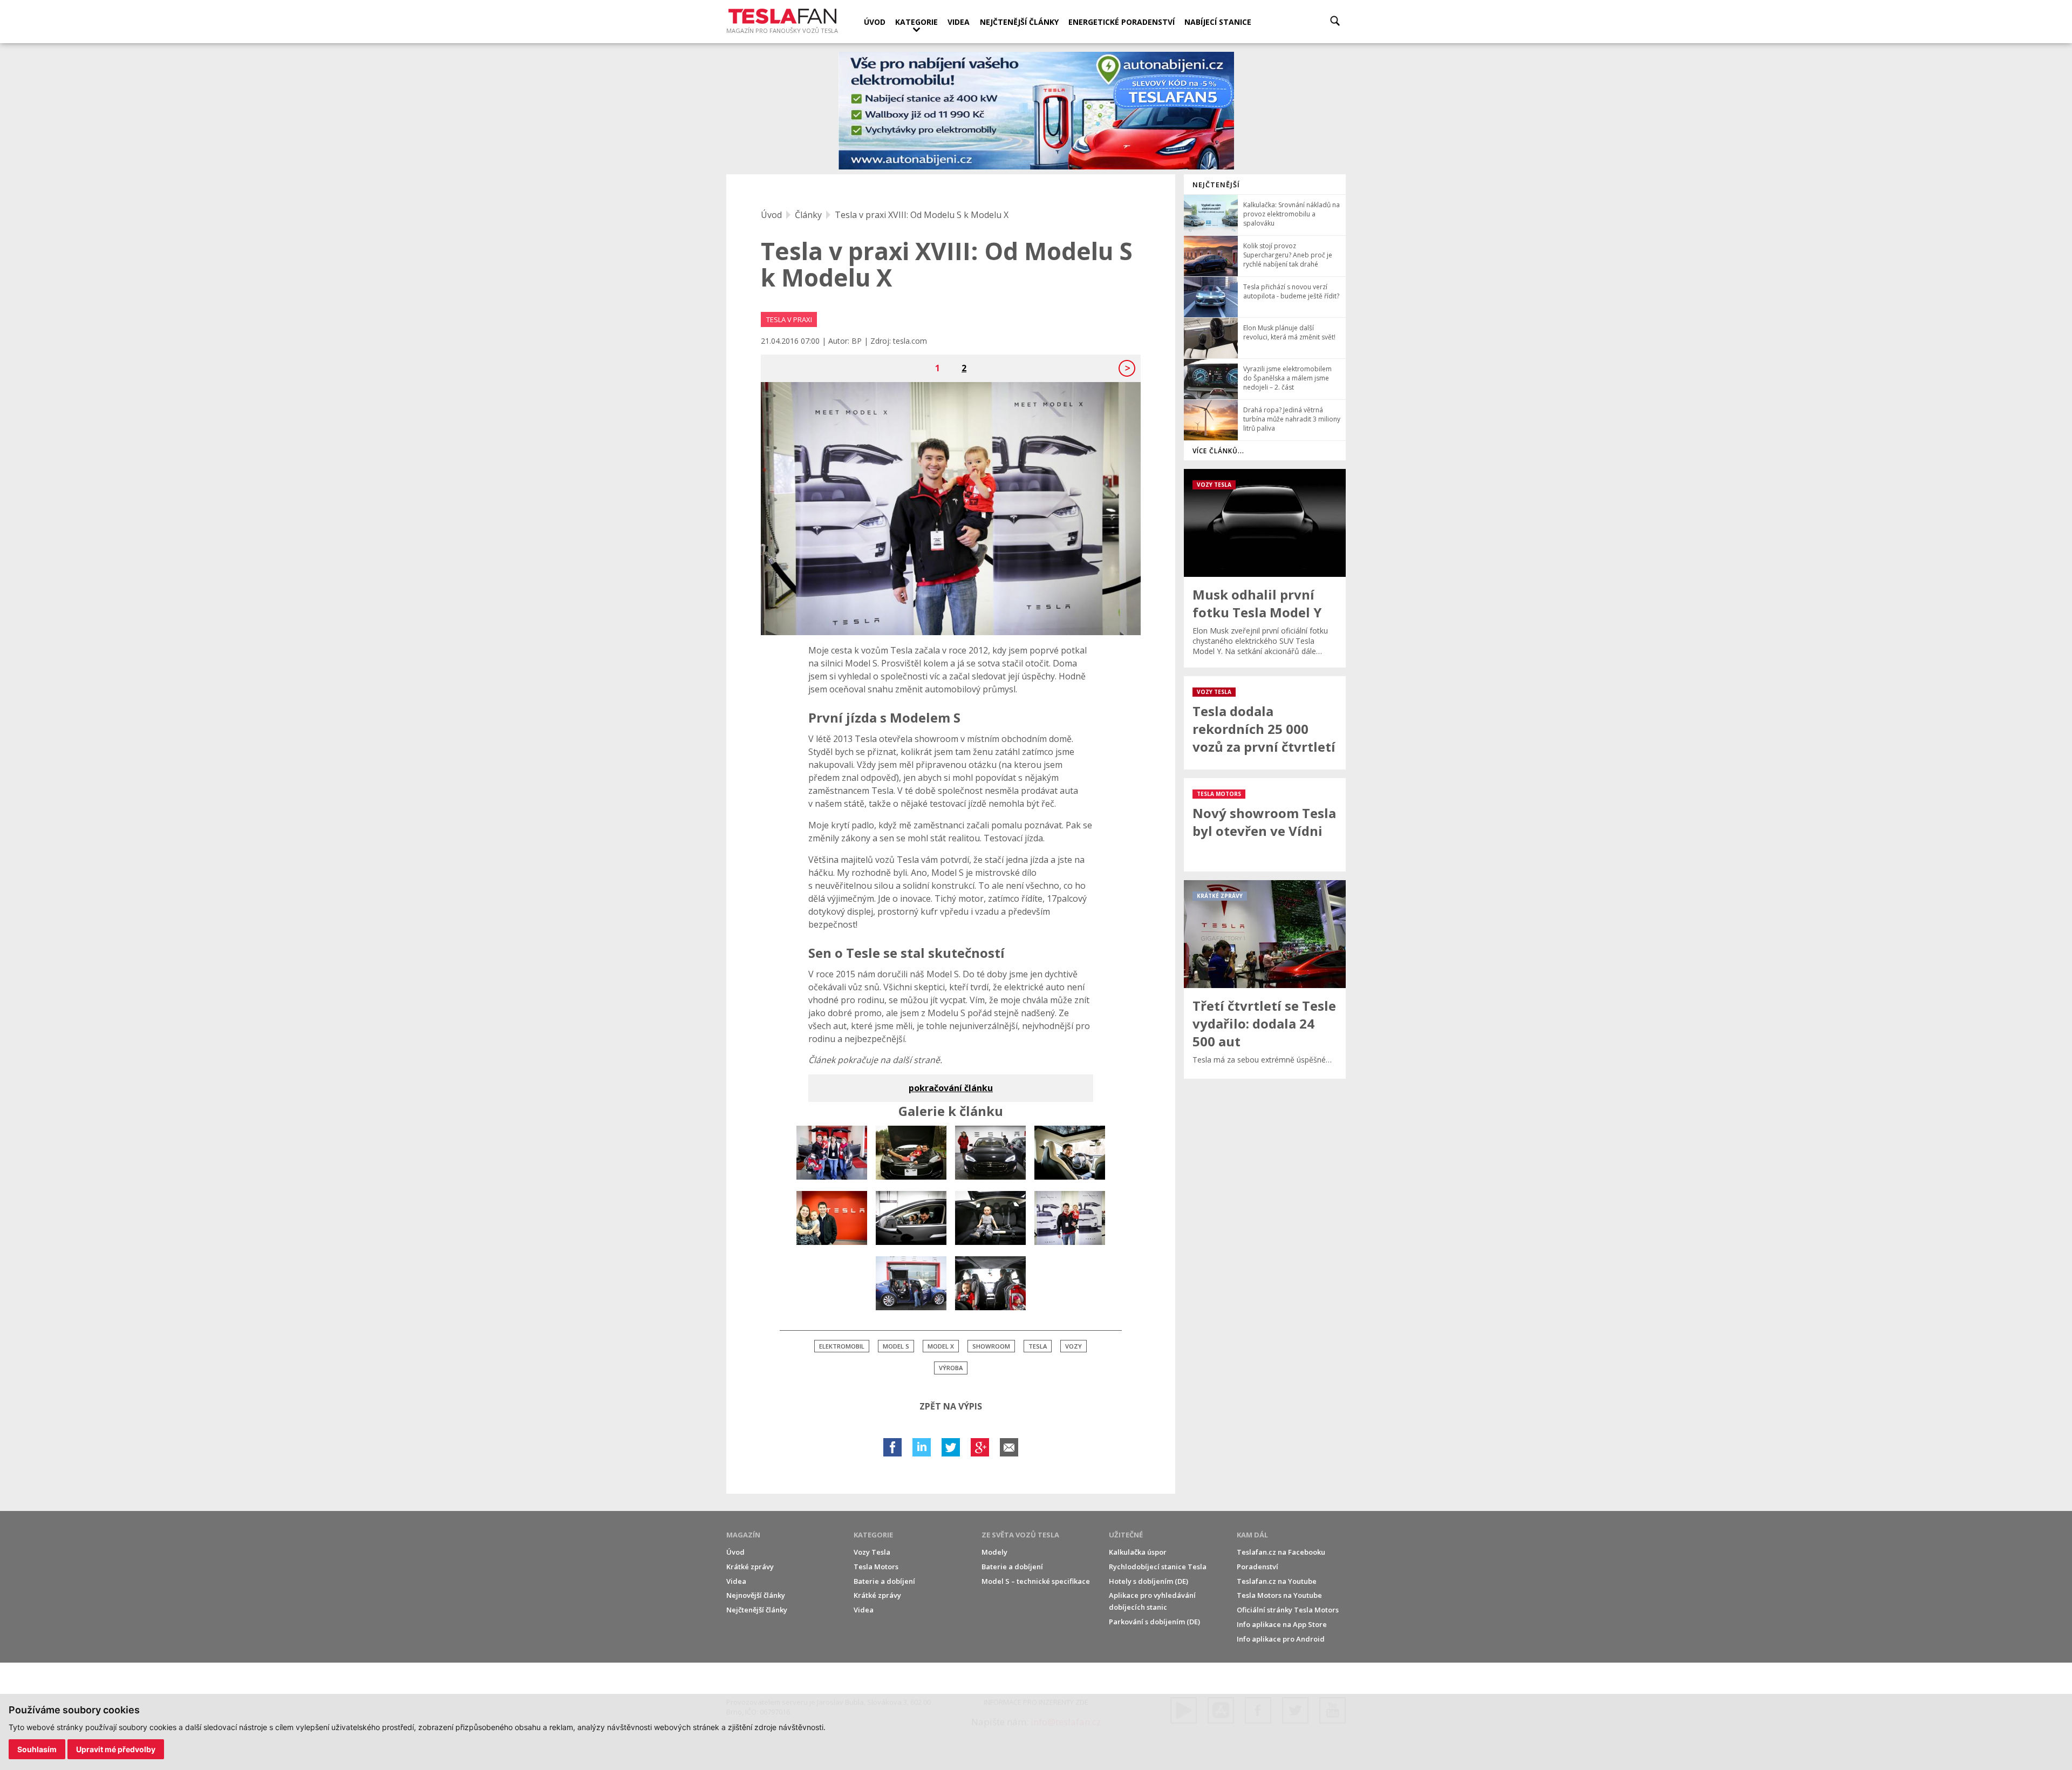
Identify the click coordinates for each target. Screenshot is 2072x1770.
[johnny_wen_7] (1070, 1218)
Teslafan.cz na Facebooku (1281, 1552)
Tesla (1038, 1346)
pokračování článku (951, 1088)
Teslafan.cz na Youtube (1277, 1581)
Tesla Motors (876, 1567)
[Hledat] (1335, 21)
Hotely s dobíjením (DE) (1149, 1581)
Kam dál (1252, 1535)
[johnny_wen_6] (990, 1218)
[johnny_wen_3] (832, 1218)
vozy (1074, 1346)
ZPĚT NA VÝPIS (951, 1406)
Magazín (743, 1535)
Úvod (875, 22)
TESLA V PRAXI (789, 319)
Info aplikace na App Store (1282, 1624)
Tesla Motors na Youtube (1279, 1595)
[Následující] (1127, 368)
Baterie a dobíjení (884, 1581)
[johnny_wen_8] (911, 1283)
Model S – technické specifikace (1036, 1581)
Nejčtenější (1216, 185)
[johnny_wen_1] (990, 1153)
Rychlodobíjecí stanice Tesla (1158, 1567)
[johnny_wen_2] (1070, 1153)
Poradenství (1257, 1567)
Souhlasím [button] (37, 1749)
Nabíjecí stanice (1218, 22)
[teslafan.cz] (1036, 111)
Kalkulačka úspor (1138, 1552)
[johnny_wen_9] (832, 1153)
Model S (896, 1346)
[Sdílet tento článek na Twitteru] (951, 1447)
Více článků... (1218, 451)
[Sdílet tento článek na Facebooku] (892, 1447)
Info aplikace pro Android (1281, 1639)
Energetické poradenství (1122, 22)
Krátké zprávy (750, 1567)
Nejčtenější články (1019, 22)
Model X (941, 1346)
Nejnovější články (756, 1595)
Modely (994, 1552)
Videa (959, 22)
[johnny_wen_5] (911, 1218)
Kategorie (916, 22)
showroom (991, 1346)
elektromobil (842, 1346)
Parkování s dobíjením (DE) (1154, 1622)
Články (808, 215)
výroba (951, 1368)
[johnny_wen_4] (911, 1153)
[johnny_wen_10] (990, 1283)
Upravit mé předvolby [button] (116, 1749)
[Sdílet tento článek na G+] (980, 1447)
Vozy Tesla (872, 1552)
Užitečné (1126, 1535)
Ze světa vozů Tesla (1020, 1535)
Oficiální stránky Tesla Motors (1288, 1610)
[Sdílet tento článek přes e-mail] (1009, 1447)
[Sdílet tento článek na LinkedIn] (922, 1447)
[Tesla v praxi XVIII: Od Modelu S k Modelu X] (951, 509)
